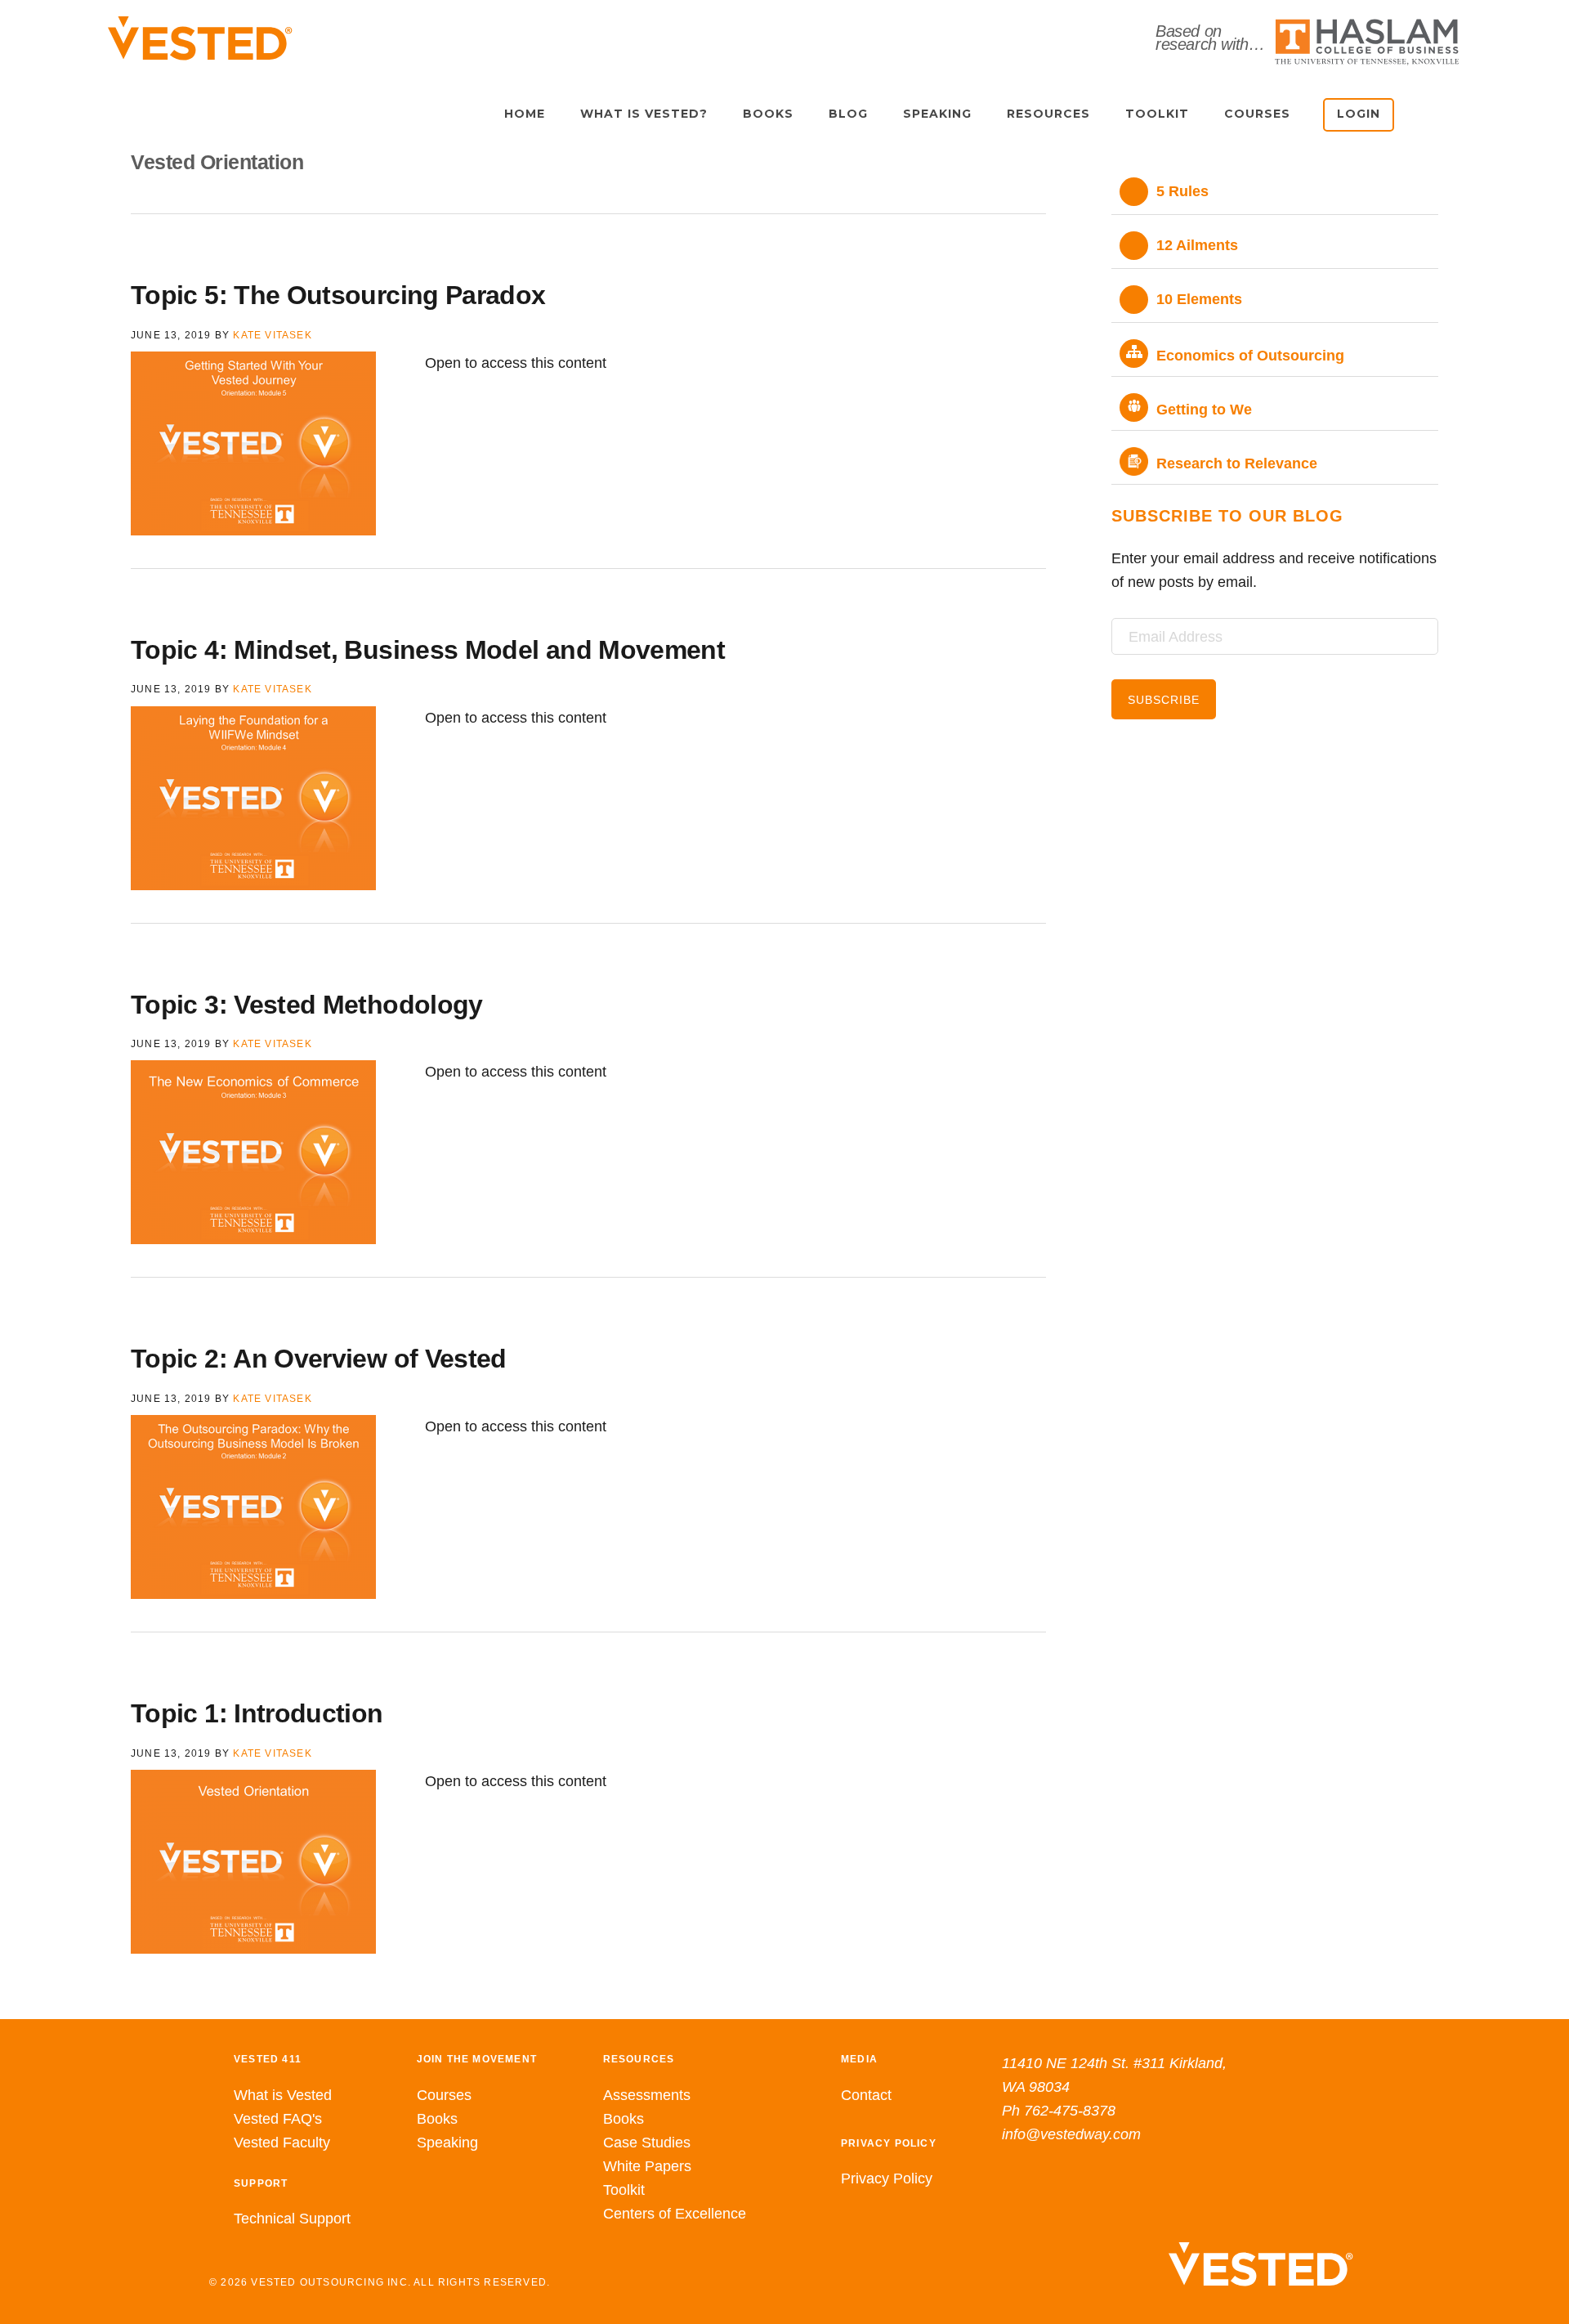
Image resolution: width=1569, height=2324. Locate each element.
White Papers (647, 2166)
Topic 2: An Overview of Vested (319, 1359)
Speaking (447, 2143)
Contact (866, 2095)
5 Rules (1182, 191)
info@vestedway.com (1071, 2134)
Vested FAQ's (278, 2119)
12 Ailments (1197, 245)
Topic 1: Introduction (257, 1713)
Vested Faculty (282, 2143)
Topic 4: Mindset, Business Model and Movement (428, 650)
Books (437, 2119)
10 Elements (1199, 299)
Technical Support (292, 2219)
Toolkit (624, 2190)
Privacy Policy (887, 2178)
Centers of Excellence (675, 2214)
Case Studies (647, 2143)
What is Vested (283, 2095)
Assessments (647, 2095)
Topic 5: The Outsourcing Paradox (338, 295)
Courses (444, 2095)
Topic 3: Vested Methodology (307, 1005)
